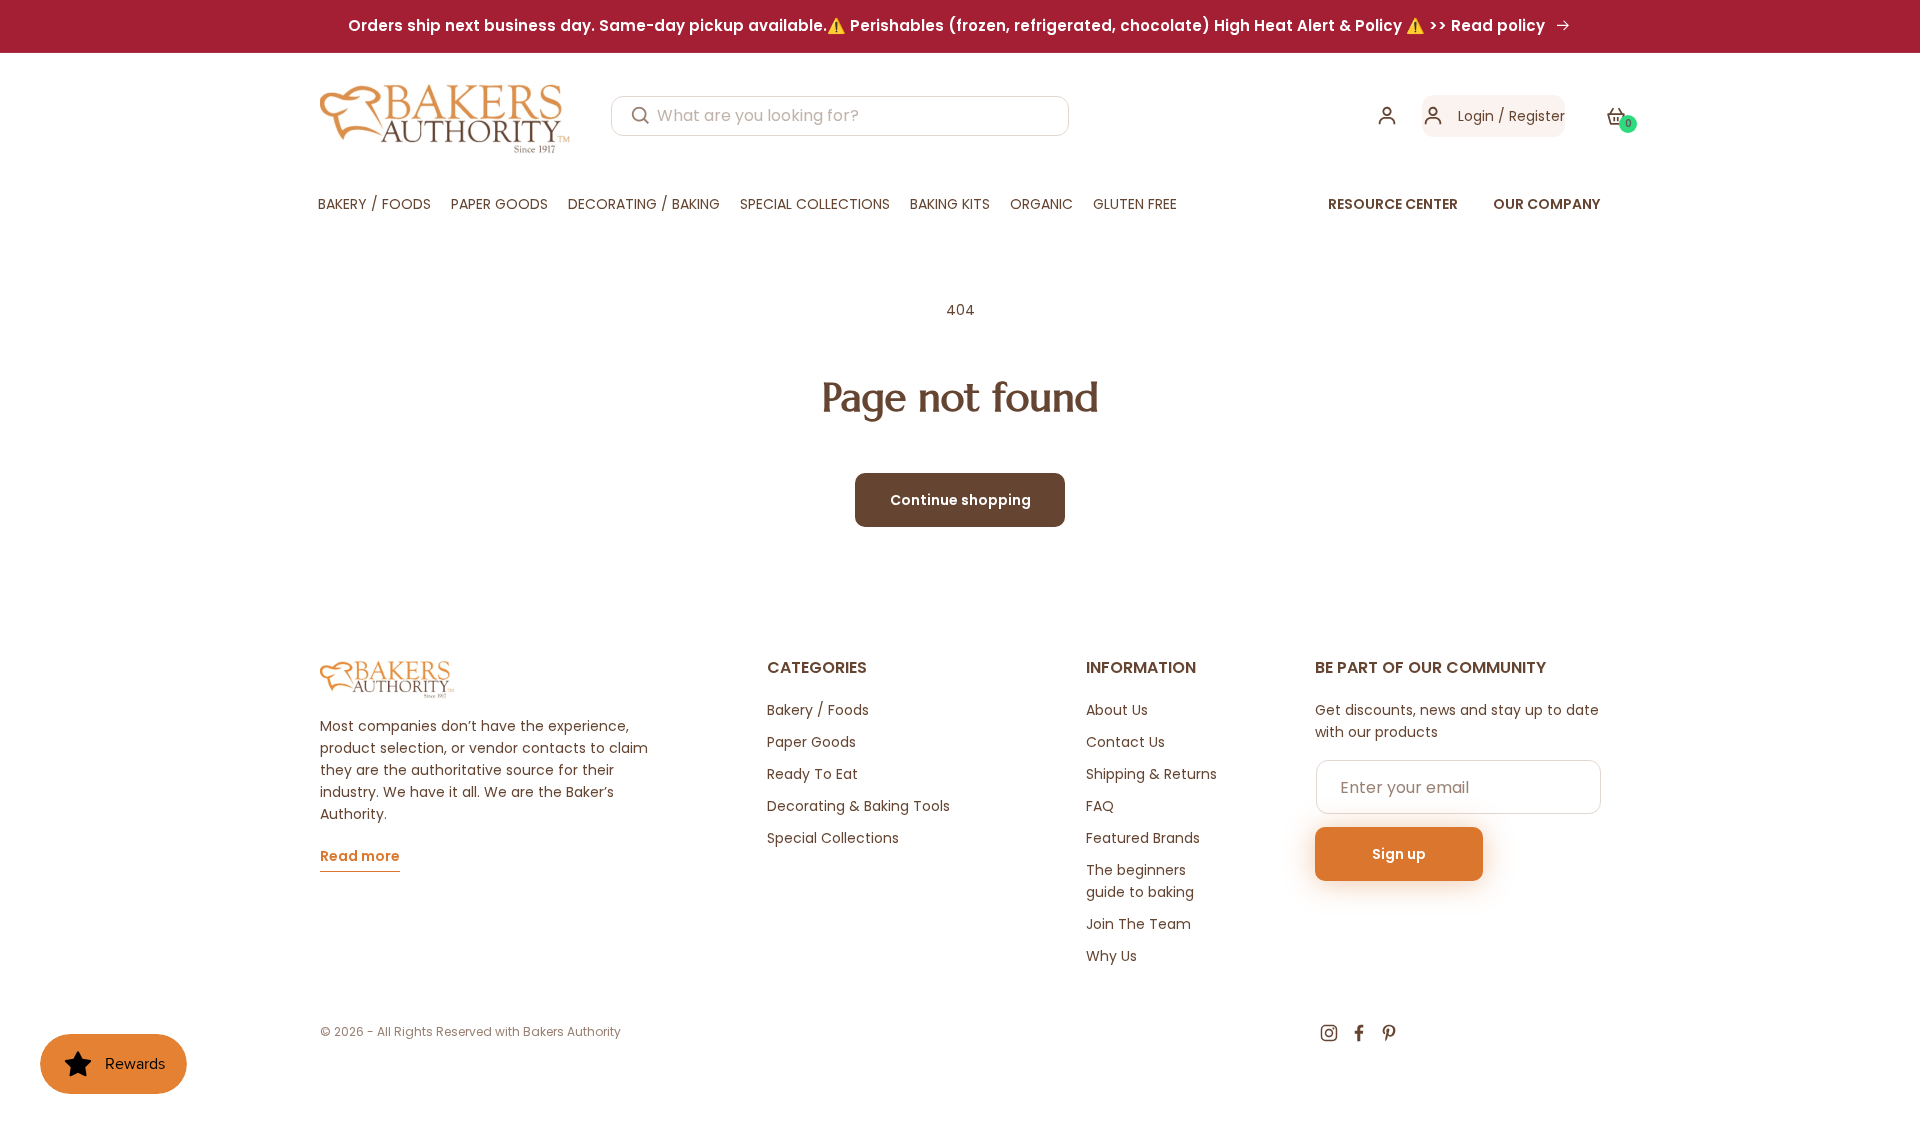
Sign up (1399, 854)
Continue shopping (960, 500)
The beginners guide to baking (1140, 881)
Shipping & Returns (1151, 774)
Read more (360, 857)
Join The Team (1138, 924)
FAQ (1100, 806)
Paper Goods (811, 742)
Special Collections (833, 838)
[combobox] (840, 116)
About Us (1117, 710)
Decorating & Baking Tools (858, 806)
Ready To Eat (812, 774)
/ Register (1529, 116)
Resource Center (1393, 204)
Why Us (1111, 956)
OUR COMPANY (1546, 204)
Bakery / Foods (818, 710)
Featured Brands (1143, 838)
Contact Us (1125, 742)
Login (1476, 116)
